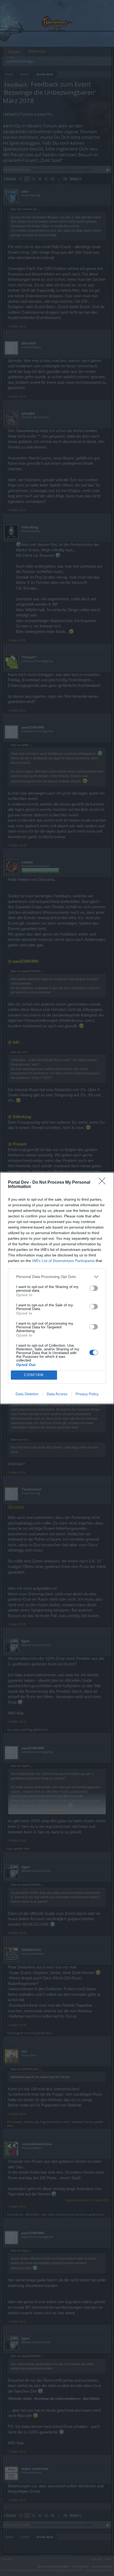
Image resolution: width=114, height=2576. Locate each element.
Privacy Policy (87, 1394)
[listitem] (57, 1277)
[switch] (94, 1288)
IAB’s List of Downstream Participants (63, 1261)
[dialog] (57, 1288)
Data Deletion (27, 1394)
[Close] (104, 1183)
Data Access (57, 1394)
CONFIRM (34, 1375)
